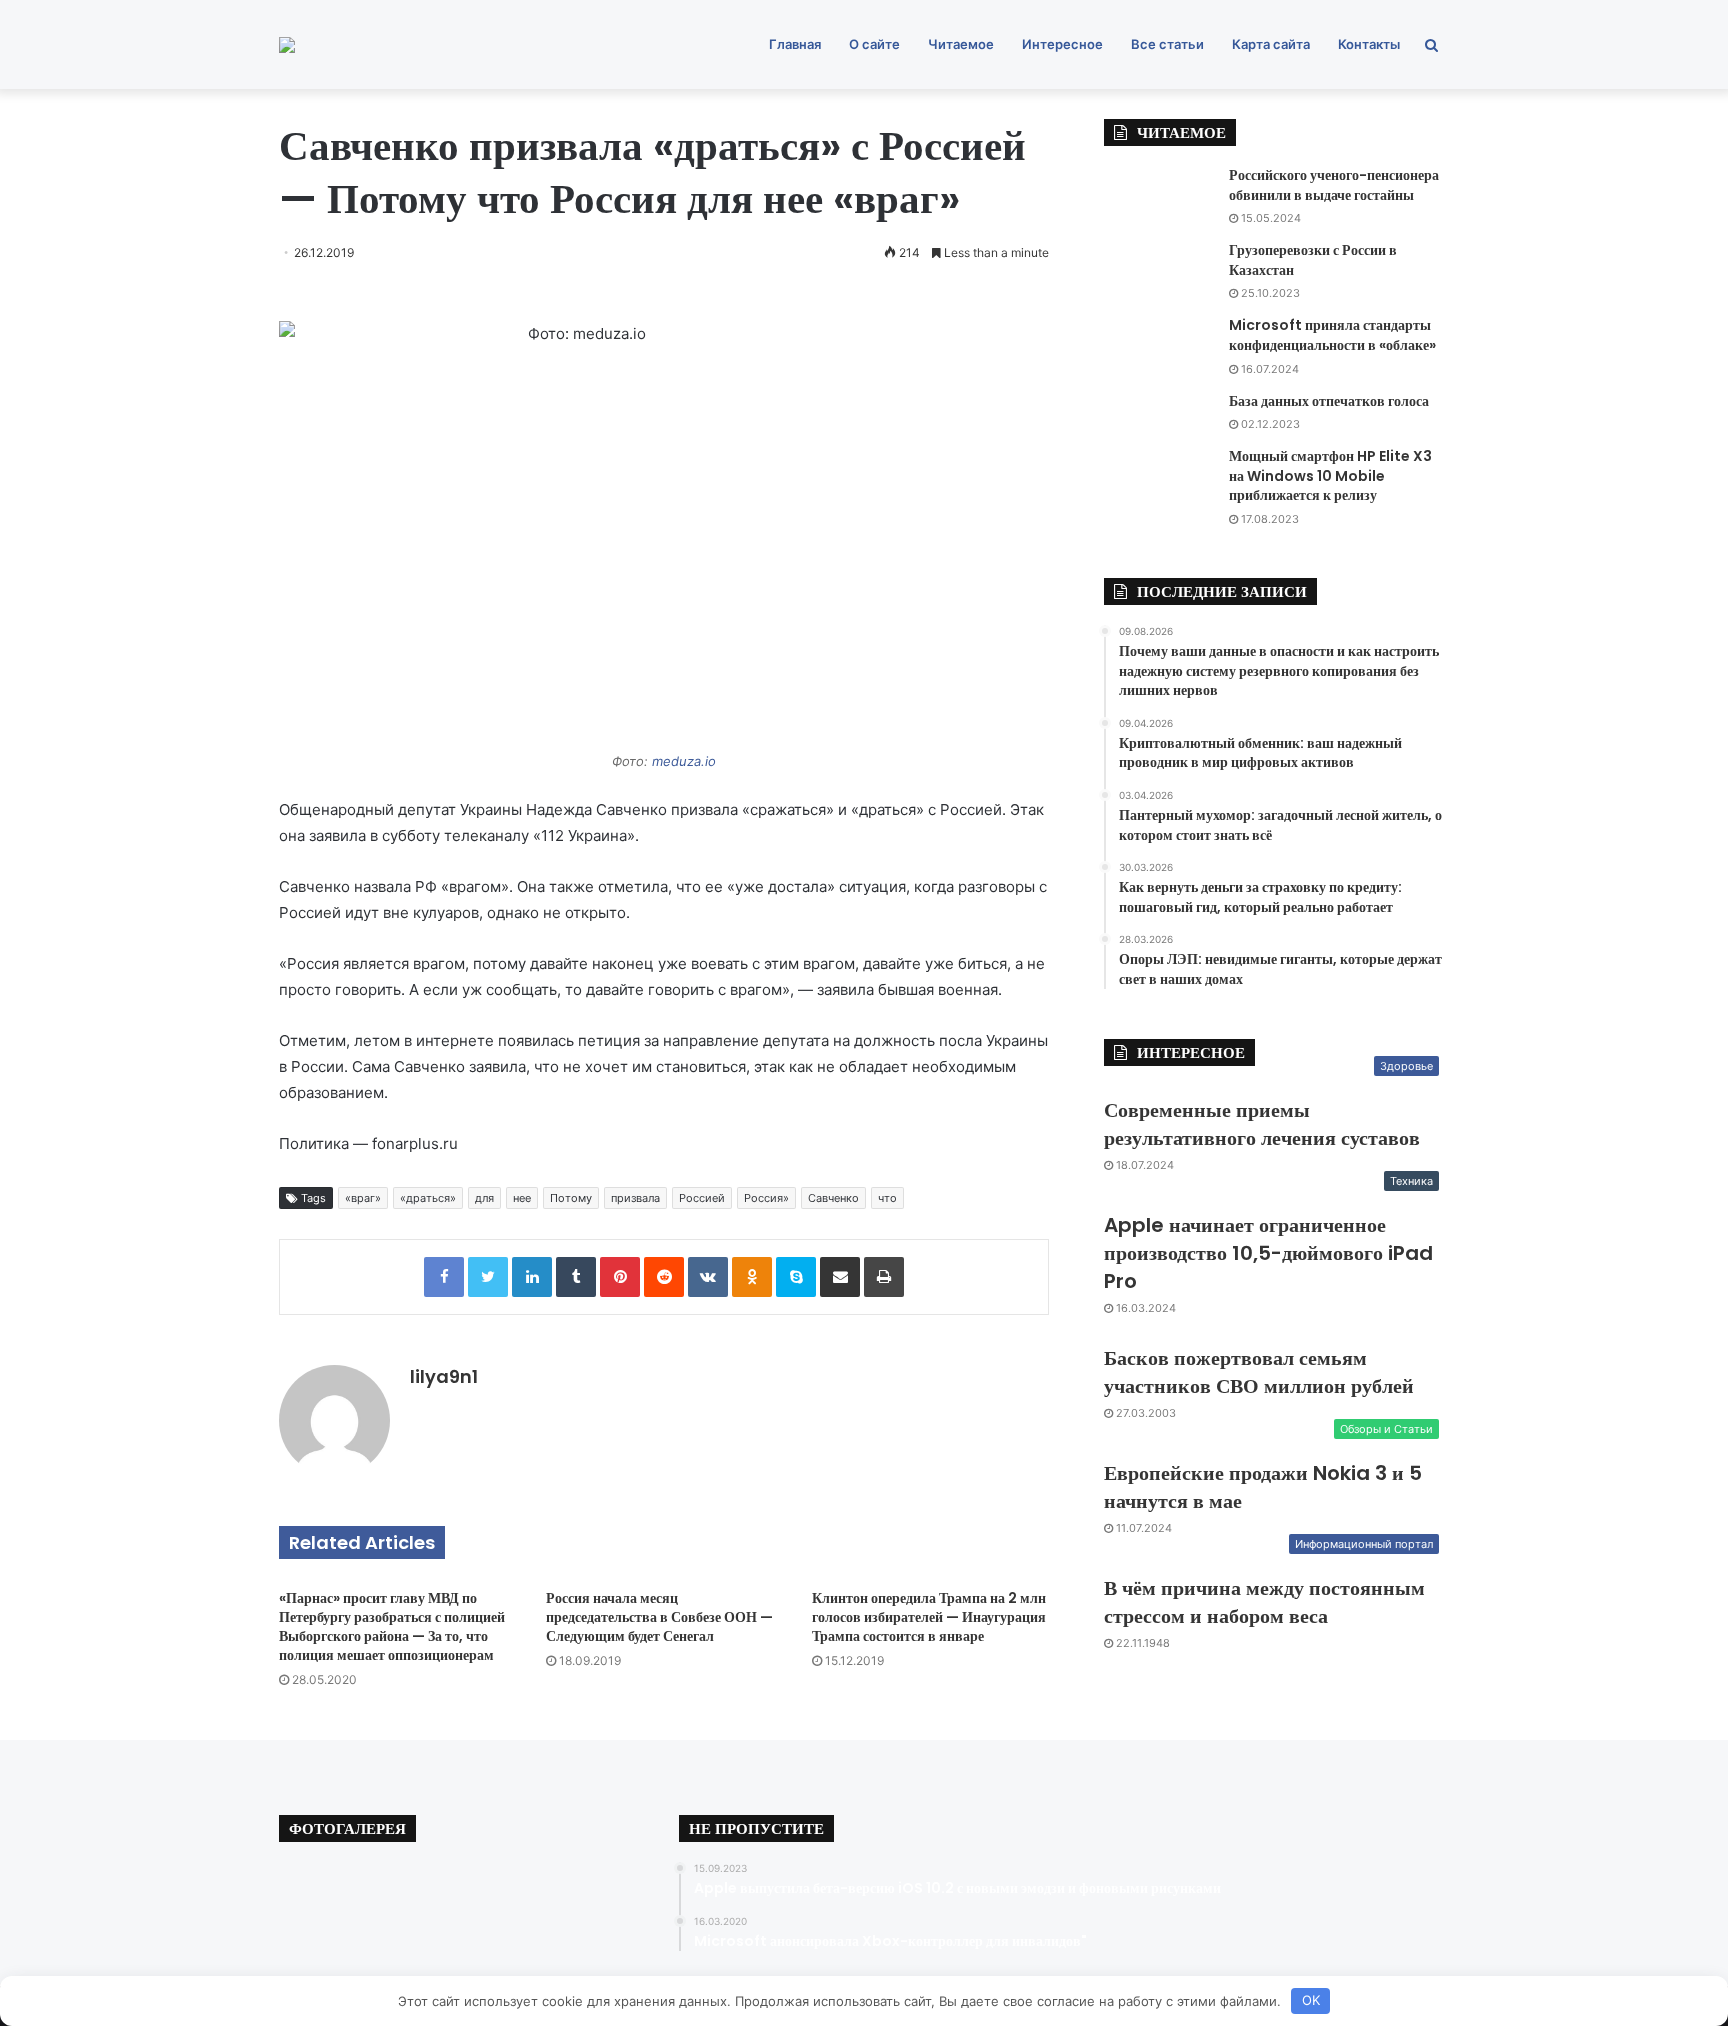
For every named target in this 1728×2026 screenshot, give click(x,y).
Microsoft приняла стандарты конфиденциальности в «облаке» (1332, 335)
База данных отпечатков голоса (1329, 401)
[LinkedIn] (532, 1277)
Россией (702, 1198)
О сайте (874, 44)
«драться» (428, 1198)
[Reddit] (664, 1277)
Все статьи (1167, 44)
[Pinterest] (620, 1277)
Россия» (766, 1198)
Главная (795, 44)
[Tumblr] (576, 1277)
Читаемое (961, 44)
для (484, 1198)
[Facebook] (444, 1277)
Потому (571, 1198)
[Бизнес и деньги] (287, 45)
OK (1311, 2000)
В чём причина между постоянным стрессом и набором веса (1264, 1602)
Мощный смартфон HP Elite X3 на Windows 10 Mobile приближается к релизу (1330, 475)
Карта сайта (1271, 44)
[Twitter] (488, 1277)
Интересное (1062, 44)
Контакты (1369, 44)
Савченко (833, 1198)
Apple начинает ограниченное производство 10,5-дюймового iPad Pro (1268, 1253)
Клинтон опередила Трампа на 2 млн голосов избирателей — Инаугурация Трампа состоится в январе (929, 1617)
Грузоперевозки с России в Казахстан (1313, 260)
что (887, 1198)
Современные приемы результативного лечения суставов (1262, 1124)
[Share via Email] (840, 1277)
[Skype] (796, 1277)
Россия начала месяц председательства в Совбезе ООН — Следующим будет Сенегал (659, 1617)
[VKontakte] (708, 1277)
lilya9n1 (444, 1376)
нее (522, 1198)
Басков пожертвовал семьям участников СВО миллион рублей (1259, 1372)
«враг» (363, 1198)
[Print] (884, 1277)
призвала (635, 1198)
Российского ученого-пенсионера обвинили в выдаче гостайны (1334, 185)
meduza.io (684, 761)
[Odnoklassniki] (752, 1277)
